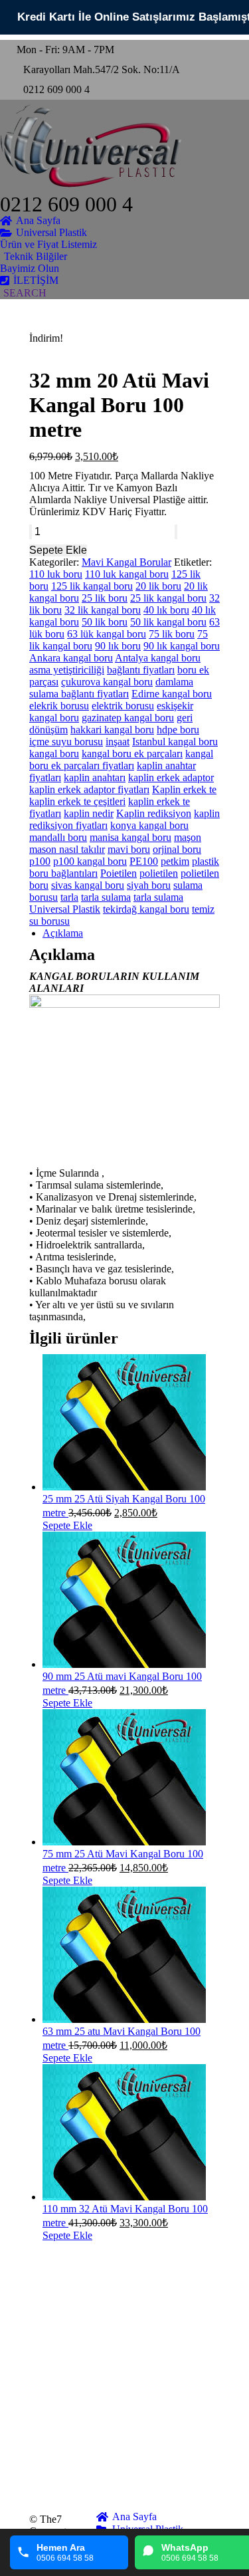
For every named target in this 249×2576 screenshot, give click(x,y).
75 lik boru (172, 634)
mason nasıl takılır (67, 849)
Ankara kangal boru (71, 658)
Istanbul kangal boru (175, 742)
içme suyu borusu (66, 742)
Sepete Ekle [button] (67, 1525)
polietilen (159, 873)
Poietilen (119, 873)
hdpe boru (178, 730)
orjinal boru (177, 849)
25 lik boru (105, 598)
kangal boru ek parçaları (132, 754)
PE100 (144, 861)
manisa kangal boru (130, 837)
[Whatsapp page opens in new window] (39, 2481)
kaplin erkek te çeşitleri (77, 801)
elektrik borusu (123, 706)
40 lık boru (166, 610)
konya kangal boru (149, 825)
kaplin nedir (89, 813)
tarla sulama (106, 897)
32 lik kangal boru (103, 610)
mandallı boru (58, 837)
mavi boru (129, 849)
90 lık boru (118, 646)
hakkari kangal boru (112, 730)
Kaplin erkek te (184, 789)
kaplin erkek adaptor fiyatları (89, 789)
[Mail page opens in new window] (39, 2461)
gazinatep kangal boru (128, 718)
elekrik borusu (59, 706)
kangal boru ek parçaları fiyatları (121, 760)
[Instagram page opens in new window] (39, 2441)
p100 (40, 861)
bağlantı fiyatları (141, 670)
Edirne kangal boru (172, 694)
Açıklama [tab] (63, 933)
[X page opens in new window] (39, 2401)
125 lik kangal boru (92, 586)
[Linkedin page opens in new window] (39, 2421)
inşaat (118, 742)
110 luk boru (56, 574)
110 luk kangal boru (127, 574)
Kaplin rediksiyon (154, 813)
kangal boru (54, 754)
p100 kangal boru (90, 861)
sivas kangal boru (88, 885)
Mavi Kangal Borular (126, 562)
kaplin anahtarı (95, 777)
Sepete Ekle (58, 550)
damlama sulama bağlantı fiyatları (111, 688)
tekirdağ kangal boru (146, 909)
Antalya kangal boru (158, 658)
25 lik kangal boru (168, 598)
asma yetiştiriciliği (67, 670)
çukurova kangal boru (107, 682)
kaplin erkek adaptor (171, 777)
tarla (69, 897)
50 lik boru (105, 622)
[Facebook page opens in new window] (39, 2381)
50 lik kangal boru (168, 622)
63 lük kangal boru (107, 634)
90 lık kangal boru (182, 646)
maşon (188, 837)
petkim (175, 861)
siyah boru (149, 885)
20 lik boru (158, 586)
